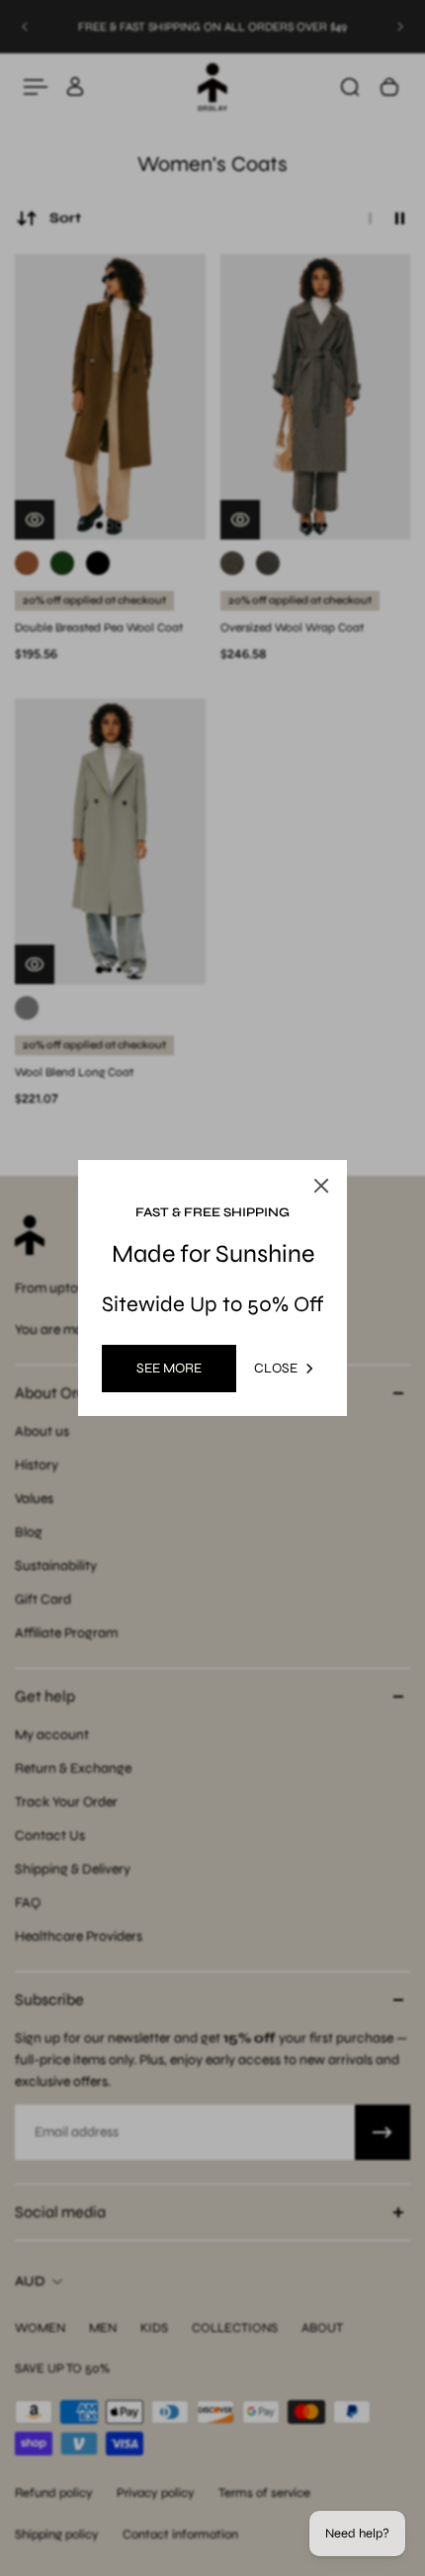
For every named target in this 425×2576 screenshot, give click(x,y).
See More (169, 1368)
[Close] (321, 1186)
